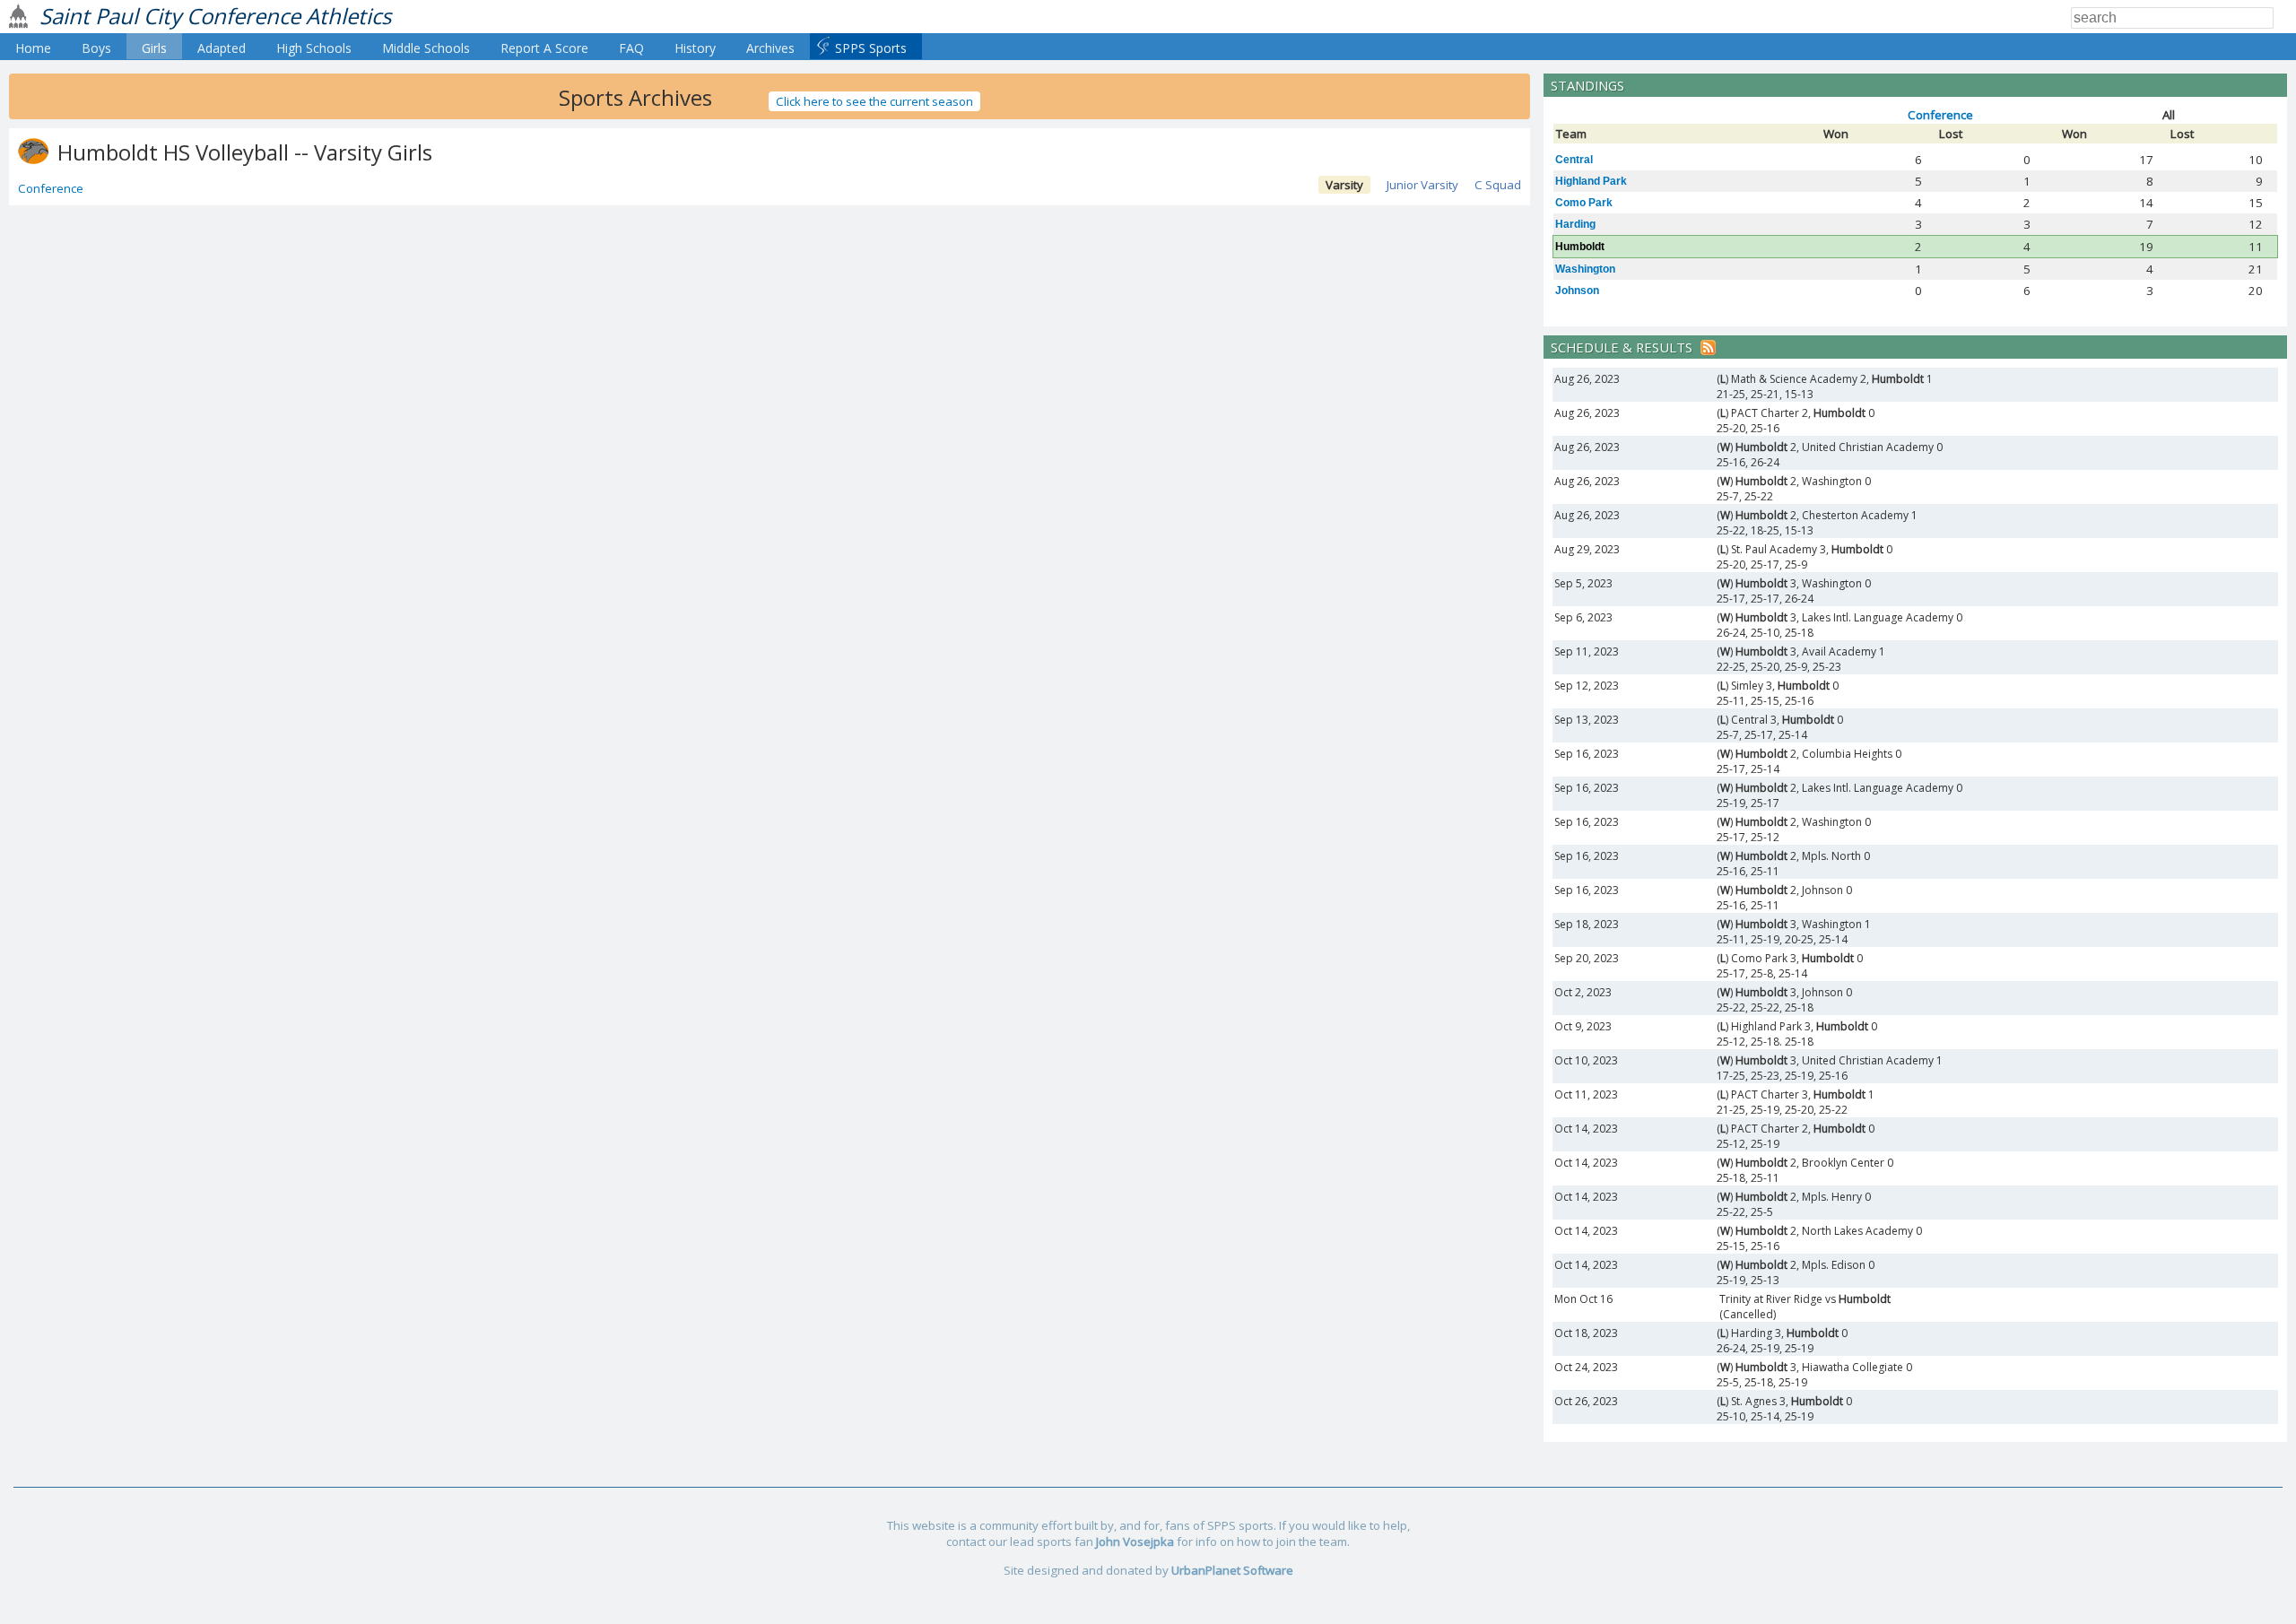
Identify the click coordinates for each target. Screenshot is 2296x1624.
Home (33, 48)
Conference (51, 188)
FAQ (631, 48)
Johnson (1577, 291)
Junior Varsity (1422, 185)
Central (1574, 160)
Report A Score (544, 48)
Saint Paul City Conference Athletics (215, 16)
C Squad (1498, 185)
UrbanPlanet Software (1232, 1570)
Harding (1575, 224)
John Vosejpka (1135, 1541)
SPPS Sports (871, 48)
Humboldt (1580, 247)
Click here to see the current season (874, 101)
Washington (1585, 269)
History (695, 48)
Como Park (1584, 203)
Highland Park (1591, 181)
